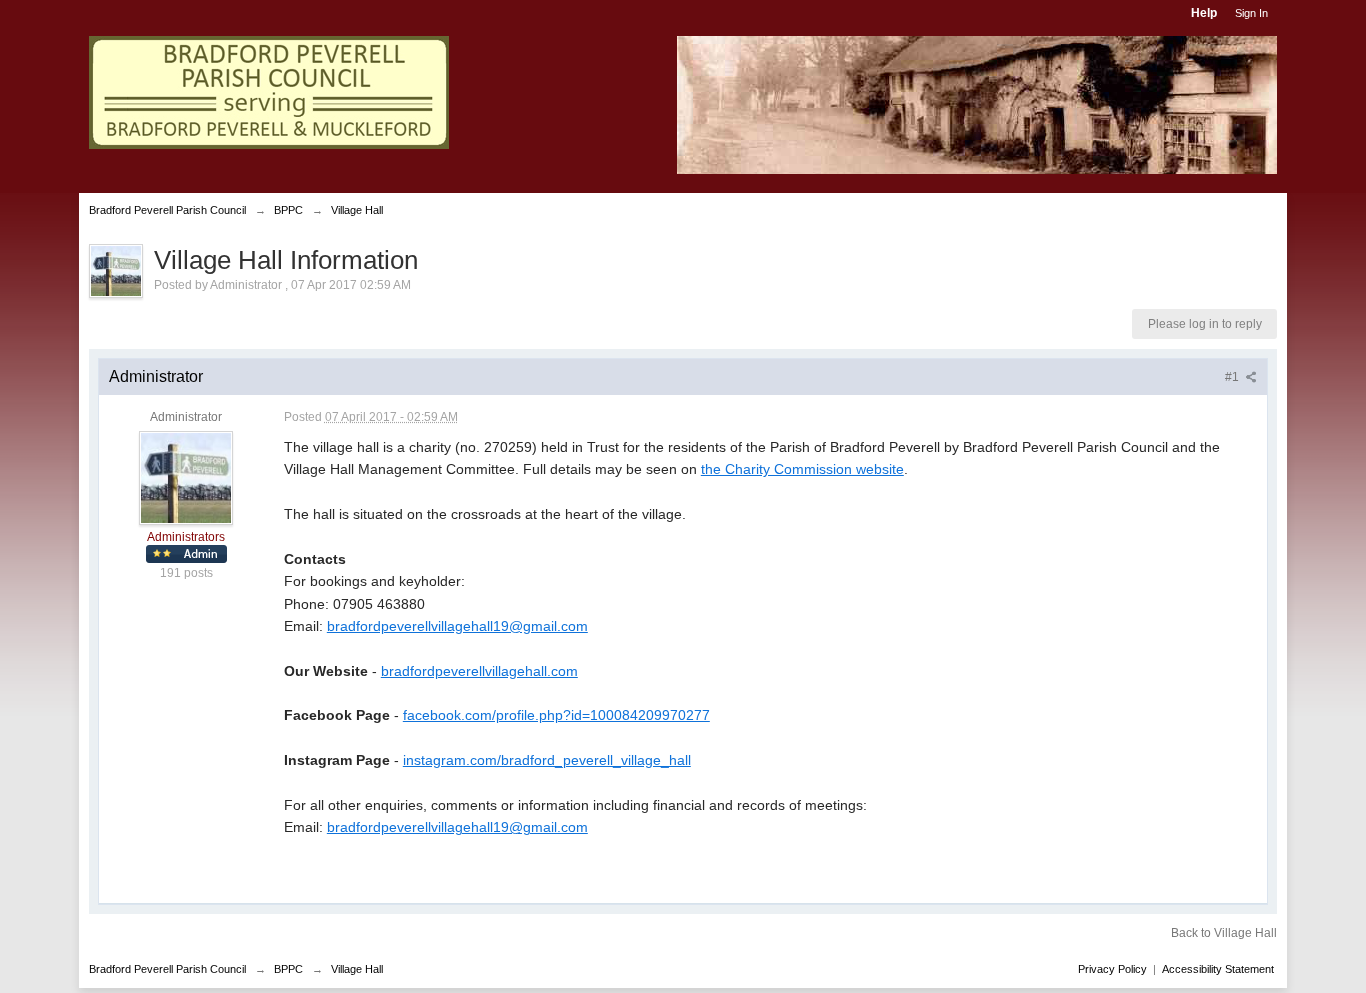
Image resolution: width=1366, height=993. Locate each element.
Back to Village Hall (1224, 933)
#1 (1233, 377)
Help (1204, 13)
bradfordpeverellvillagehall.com (479, 671)
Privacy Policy (1112, 969)
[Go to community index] (269, 91)
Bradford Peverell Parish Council (167, 969)
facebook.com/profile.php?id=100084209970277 (556, 715)
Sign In (1251, 13)
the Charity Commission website (802, 469)
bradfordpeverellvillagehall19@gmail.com (457, 626)
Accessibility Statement (1218, 969)
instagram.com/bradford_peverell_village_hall (547, 760)
